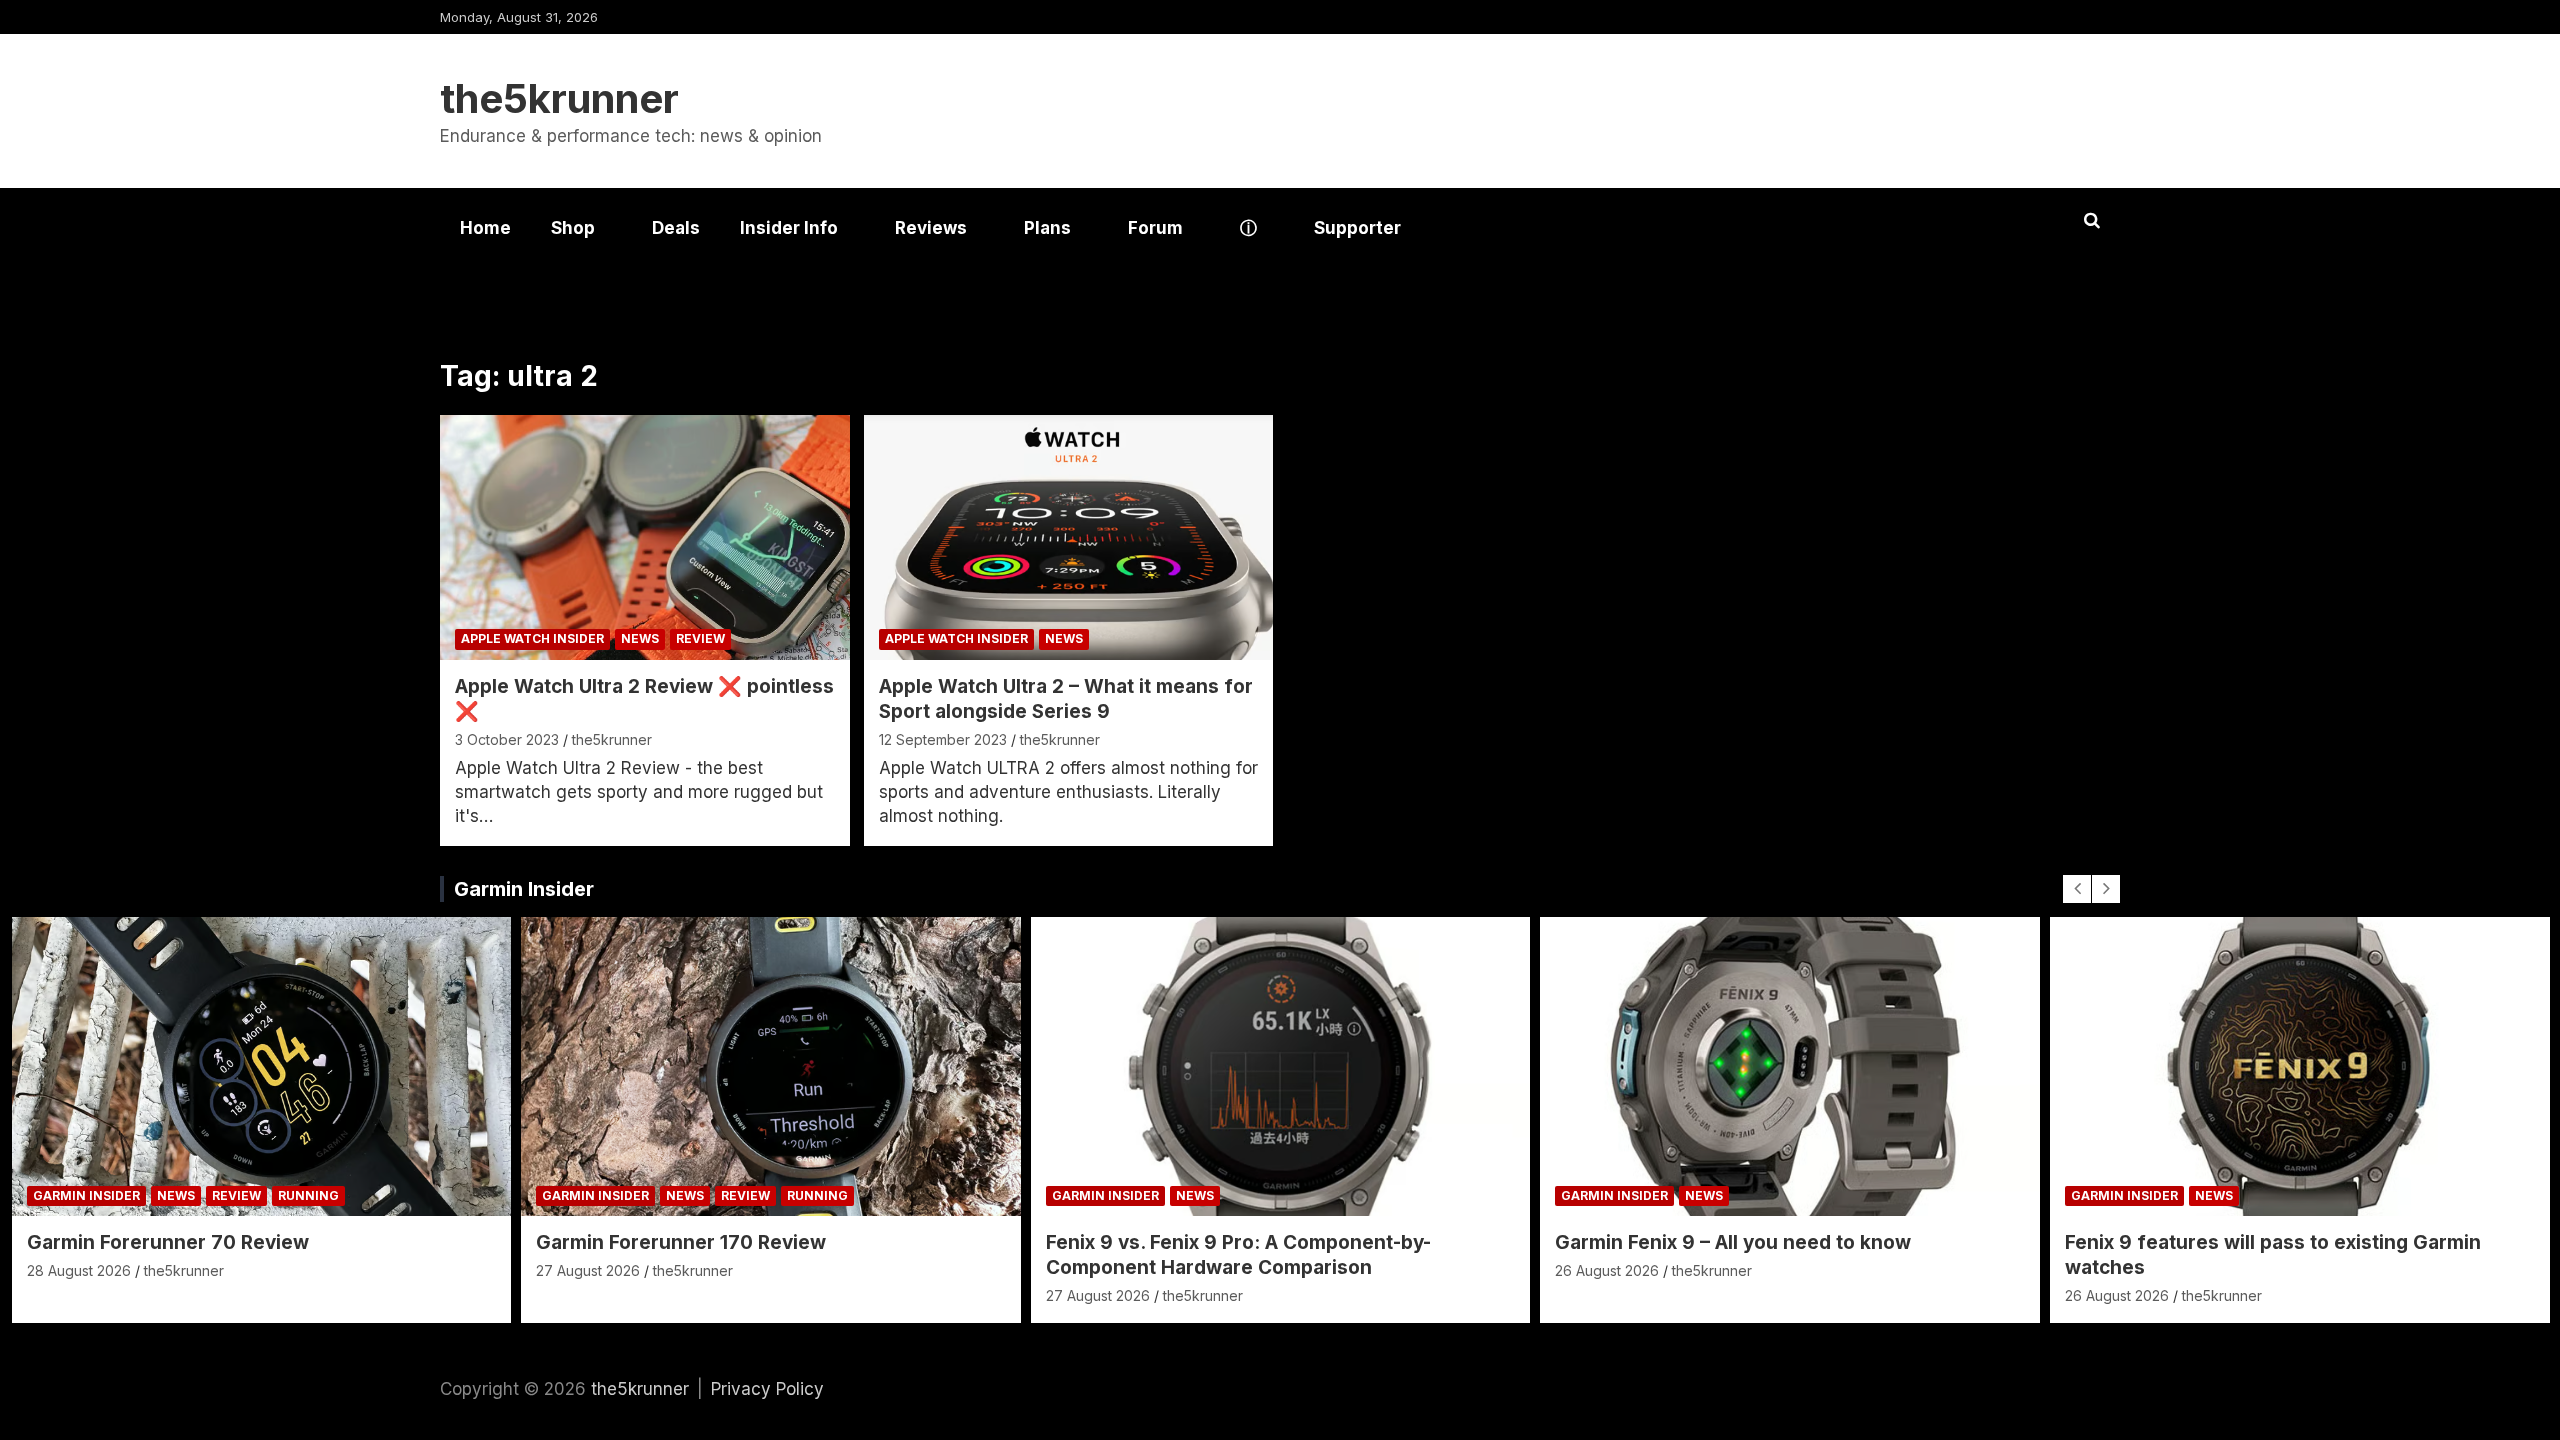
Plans (1047, 228)
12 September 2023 (943, 739)
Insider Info (789, 228)
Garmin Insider (524, 889)
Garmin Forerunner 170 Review (681, 1242)
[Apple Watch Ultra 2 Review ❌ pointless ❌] (645, 537)
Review (700, 638)
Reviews (931, 228)
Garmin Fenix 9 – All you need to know (1733, 1242)
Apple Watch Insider (532, 638)
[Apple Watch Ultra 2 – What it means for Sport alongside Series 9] (1068, 537)
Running (308, 1195)
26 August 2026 (1607, 1270)
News (640, 638)
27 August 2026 (588, 1270)
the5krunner (559, 98)
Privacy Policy (767, 1389)
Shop (573, 228)
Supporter (1357, 228)
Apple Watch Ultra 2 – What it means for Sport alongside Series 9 (1066, 699)
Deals (676, 228)
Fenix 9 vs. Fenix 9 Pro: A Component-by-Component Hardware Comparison (1238, 1255)
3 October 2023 (507, 739)
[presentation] (2077, 889)
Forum (1155, 228)
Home (485, 228)
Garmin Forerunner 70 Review (168, 1242)
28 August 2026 (79, 1270)
